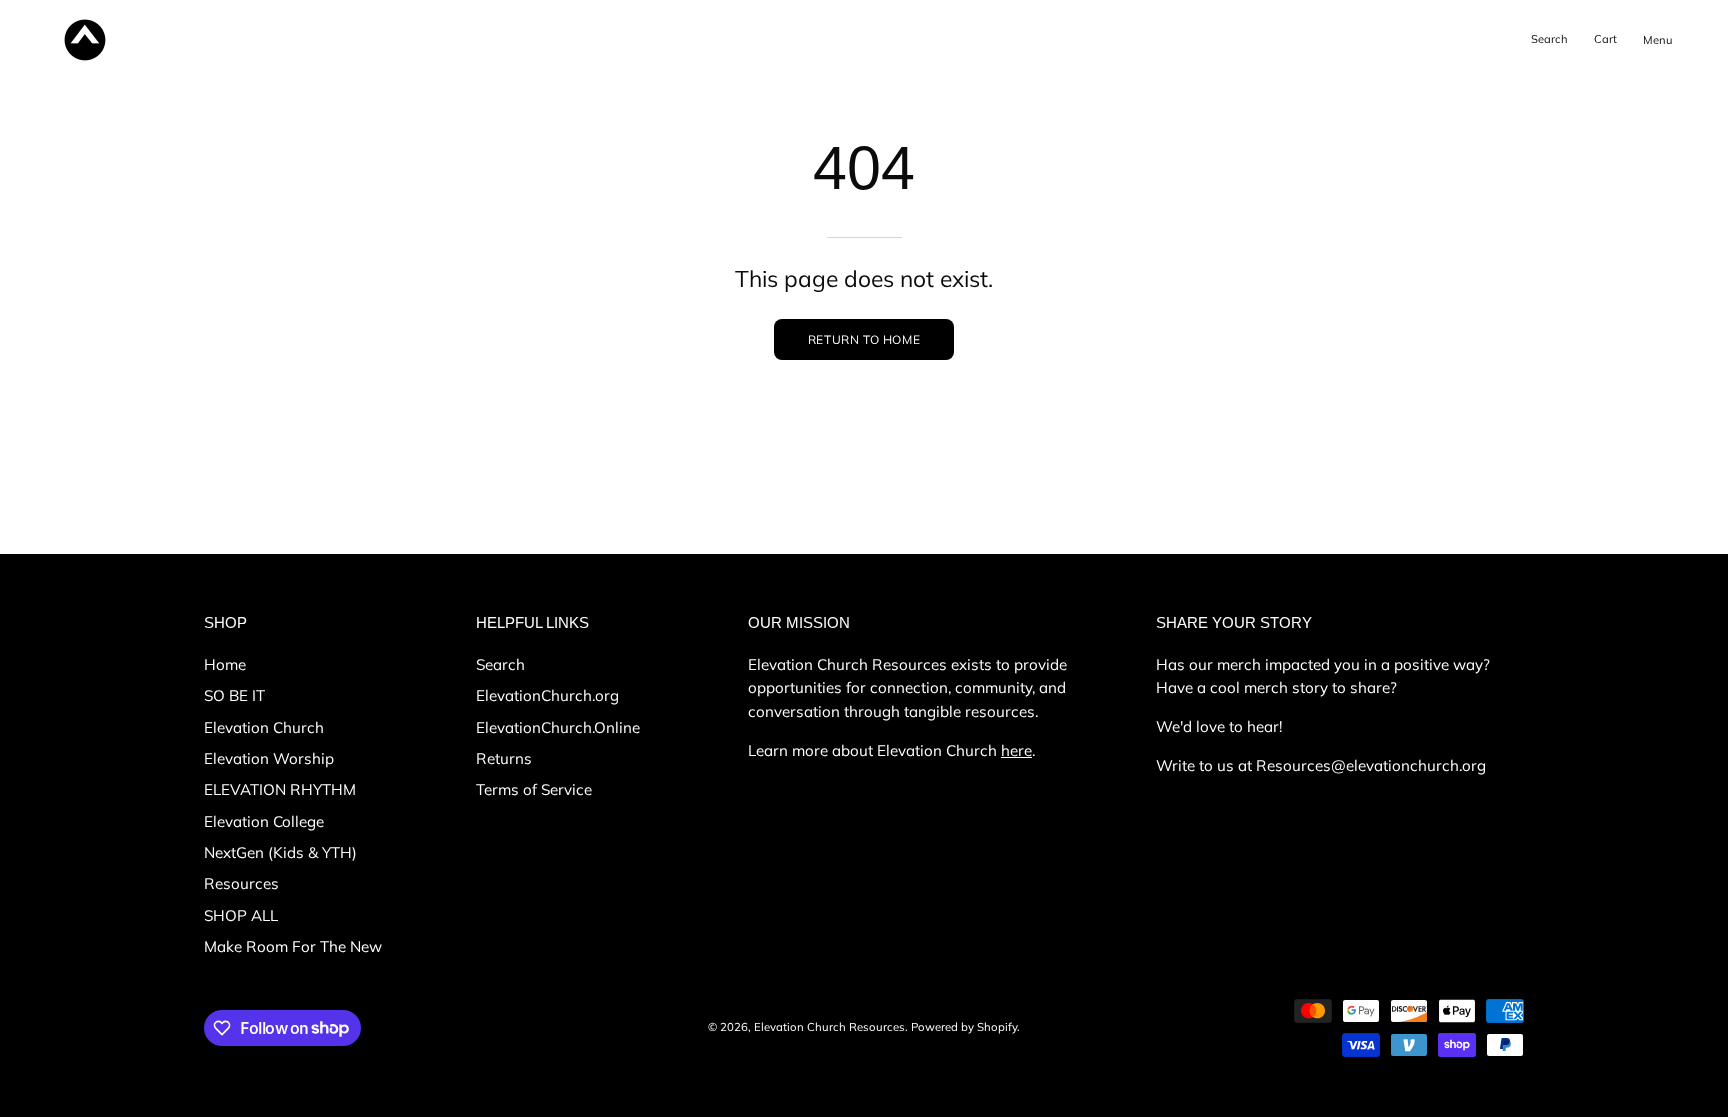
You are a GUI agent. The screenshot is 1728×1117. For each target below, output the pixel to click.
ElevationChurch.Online (558, 726)
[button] (1549, 40)
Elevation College (264, 820)
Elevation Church (264, 726)
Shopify (997, 1027)
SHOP (225, 622)
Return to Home (864, 339)
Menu (1661, 56)
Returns (504, 758)
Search (500, 664)
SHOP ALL (241, 914)
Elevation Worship (269, 758)
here (1016, 750)
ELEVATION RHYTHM (280, 789)
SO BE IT (234, 695)
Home (225, 664)
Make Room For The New (293, 946)
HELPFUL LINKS (532, 622)
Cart (1609, 43)
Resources (241, 883)
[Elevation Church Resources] (85, 40)
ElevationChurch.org (547, 695)
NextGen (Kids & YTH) (280, 852)
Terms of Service (534, 789)
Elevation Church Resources (829, 1027)
